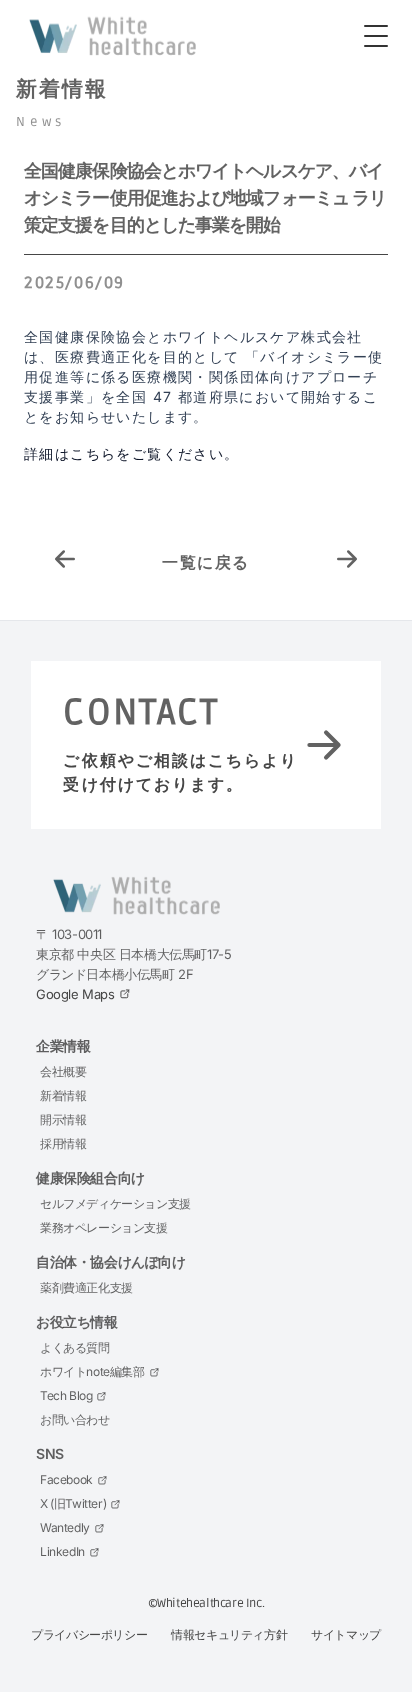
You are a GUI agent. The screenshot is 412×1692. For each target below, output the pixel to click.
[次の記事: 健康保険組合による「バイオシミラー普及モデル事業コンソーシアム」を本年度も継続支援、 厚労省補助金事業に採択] (347, 562)
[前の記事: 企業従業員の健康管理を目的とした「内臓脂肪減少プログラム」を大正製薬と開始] (65, 562)
